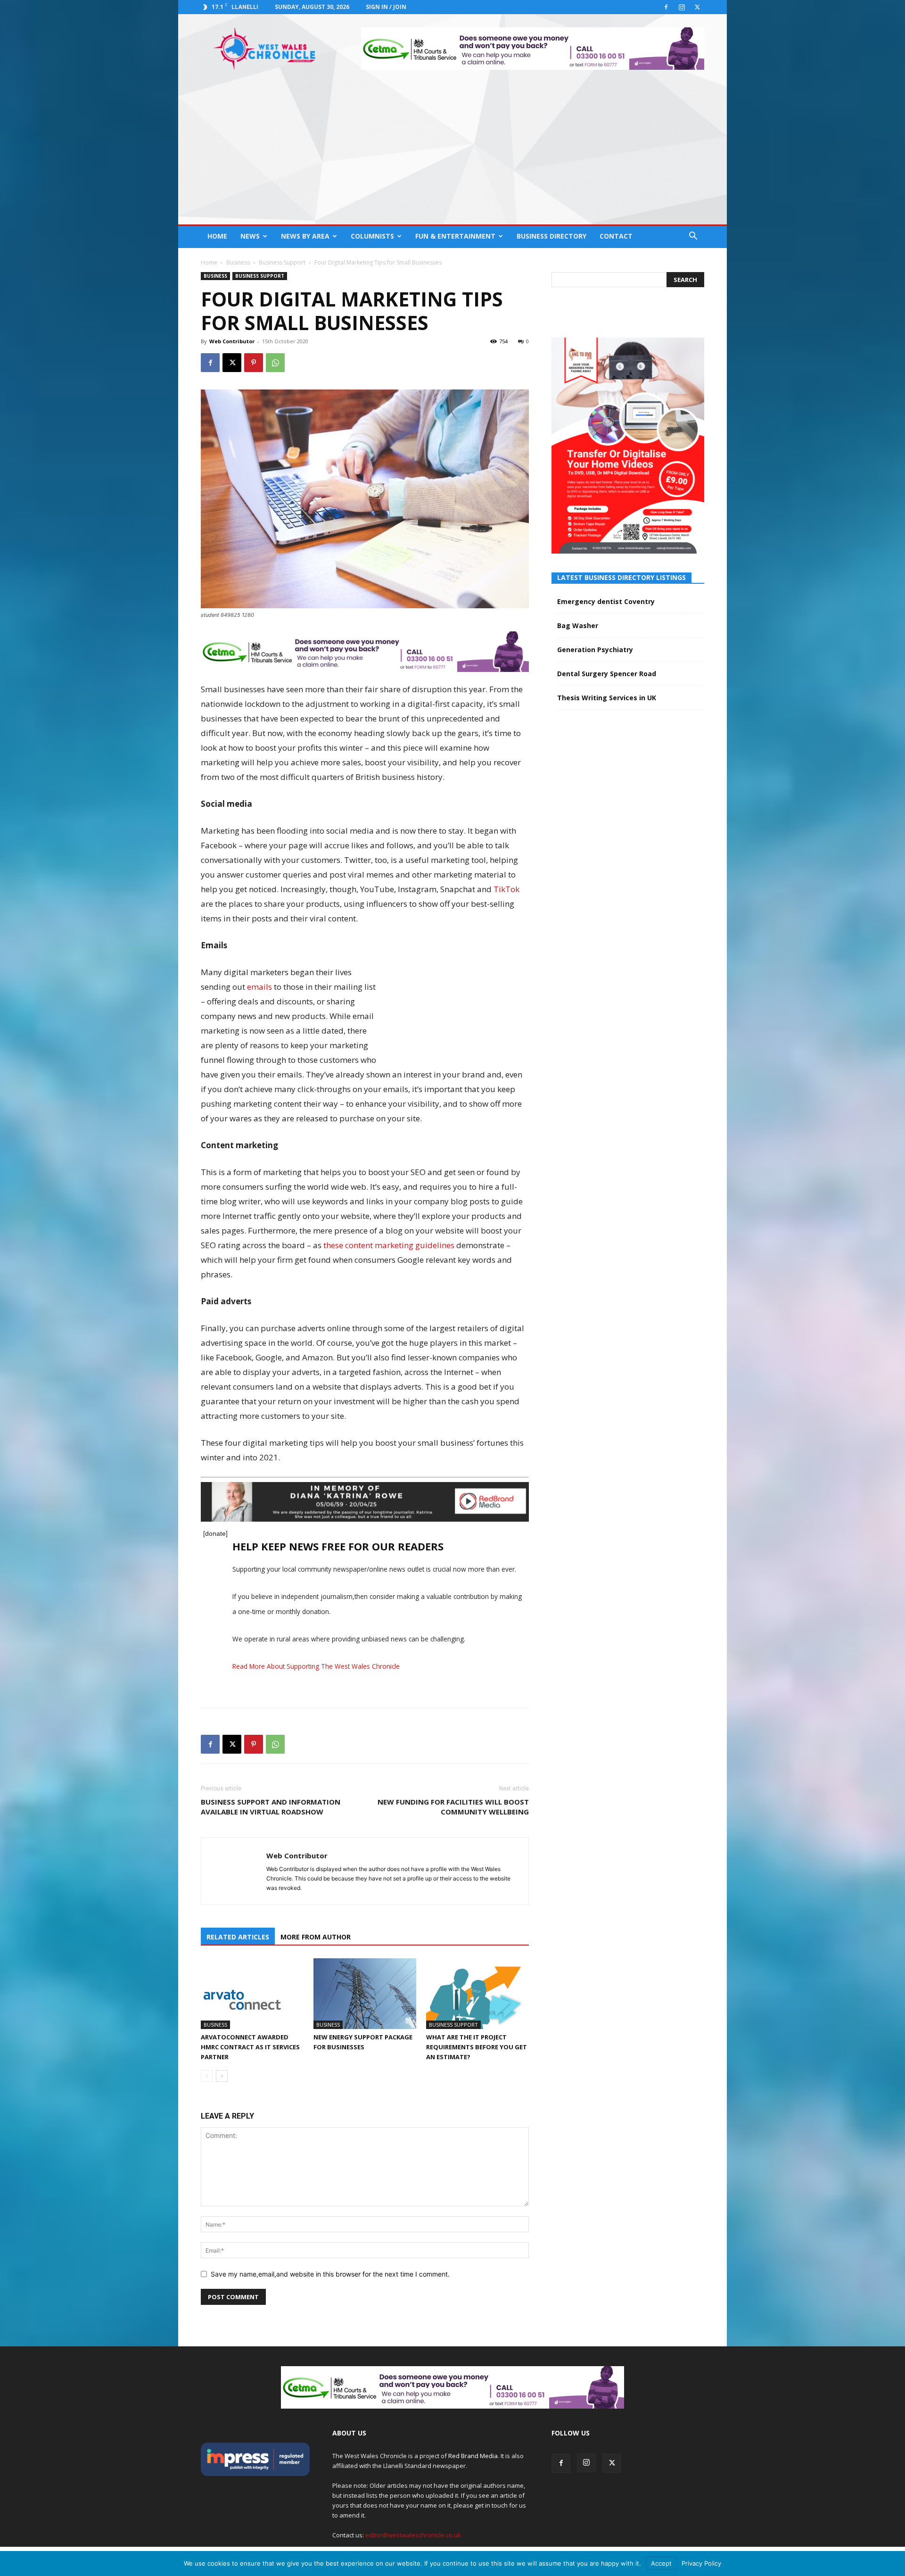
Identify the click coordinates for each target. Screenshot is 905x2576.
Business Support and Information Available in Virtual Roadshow (271, 1807)
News (250, 236)
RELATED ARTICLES (238, 1937)
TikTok (506, 889)
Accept (661, 2563)
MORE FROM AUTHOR (316, 1937)
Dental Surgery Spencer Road (607, 674)
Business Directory (551, 236)
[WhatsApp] (275, 363)
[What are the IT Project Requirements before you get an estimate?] (477, 1994)
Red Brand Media (473, 2456)
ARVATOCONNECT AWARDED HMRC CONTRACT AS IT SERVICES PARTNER (250, 2047)
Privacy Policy (701, 2563)
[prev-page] (207, 2076)
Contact (616, 236)
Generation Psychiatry (595, 650)
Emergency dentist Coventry (606, 601)
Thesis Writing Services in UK (607, 698)
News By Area (305, 236)
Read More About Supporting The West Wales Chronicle (316, 1666)
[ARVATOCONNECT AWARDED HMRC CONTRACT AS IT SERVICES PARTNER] (252, 1994)
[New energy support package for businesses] (365, 1994)
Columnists (372, 236)
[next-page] (222, 2076)
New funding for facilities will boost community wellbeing (453, 1807)
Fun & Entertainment (455, 236)
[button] (693, 237)
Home (217, 236)
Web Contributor (232, 341)
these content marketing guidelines (389, 1245)
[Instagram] (682, 7)
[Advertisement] (452, 154)
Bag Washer (578, 625)
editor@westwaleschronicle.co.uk (413, 2535)
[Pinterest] (254, 363)
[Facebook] (666, 7)
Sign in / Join (386, 7)
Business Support (282, 262)
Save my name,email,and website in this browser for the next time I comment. (330, 2274)
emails (259, 987)
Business (238, 262)
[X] (697, 7)
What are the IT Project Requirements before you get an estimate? (477, 2047)
